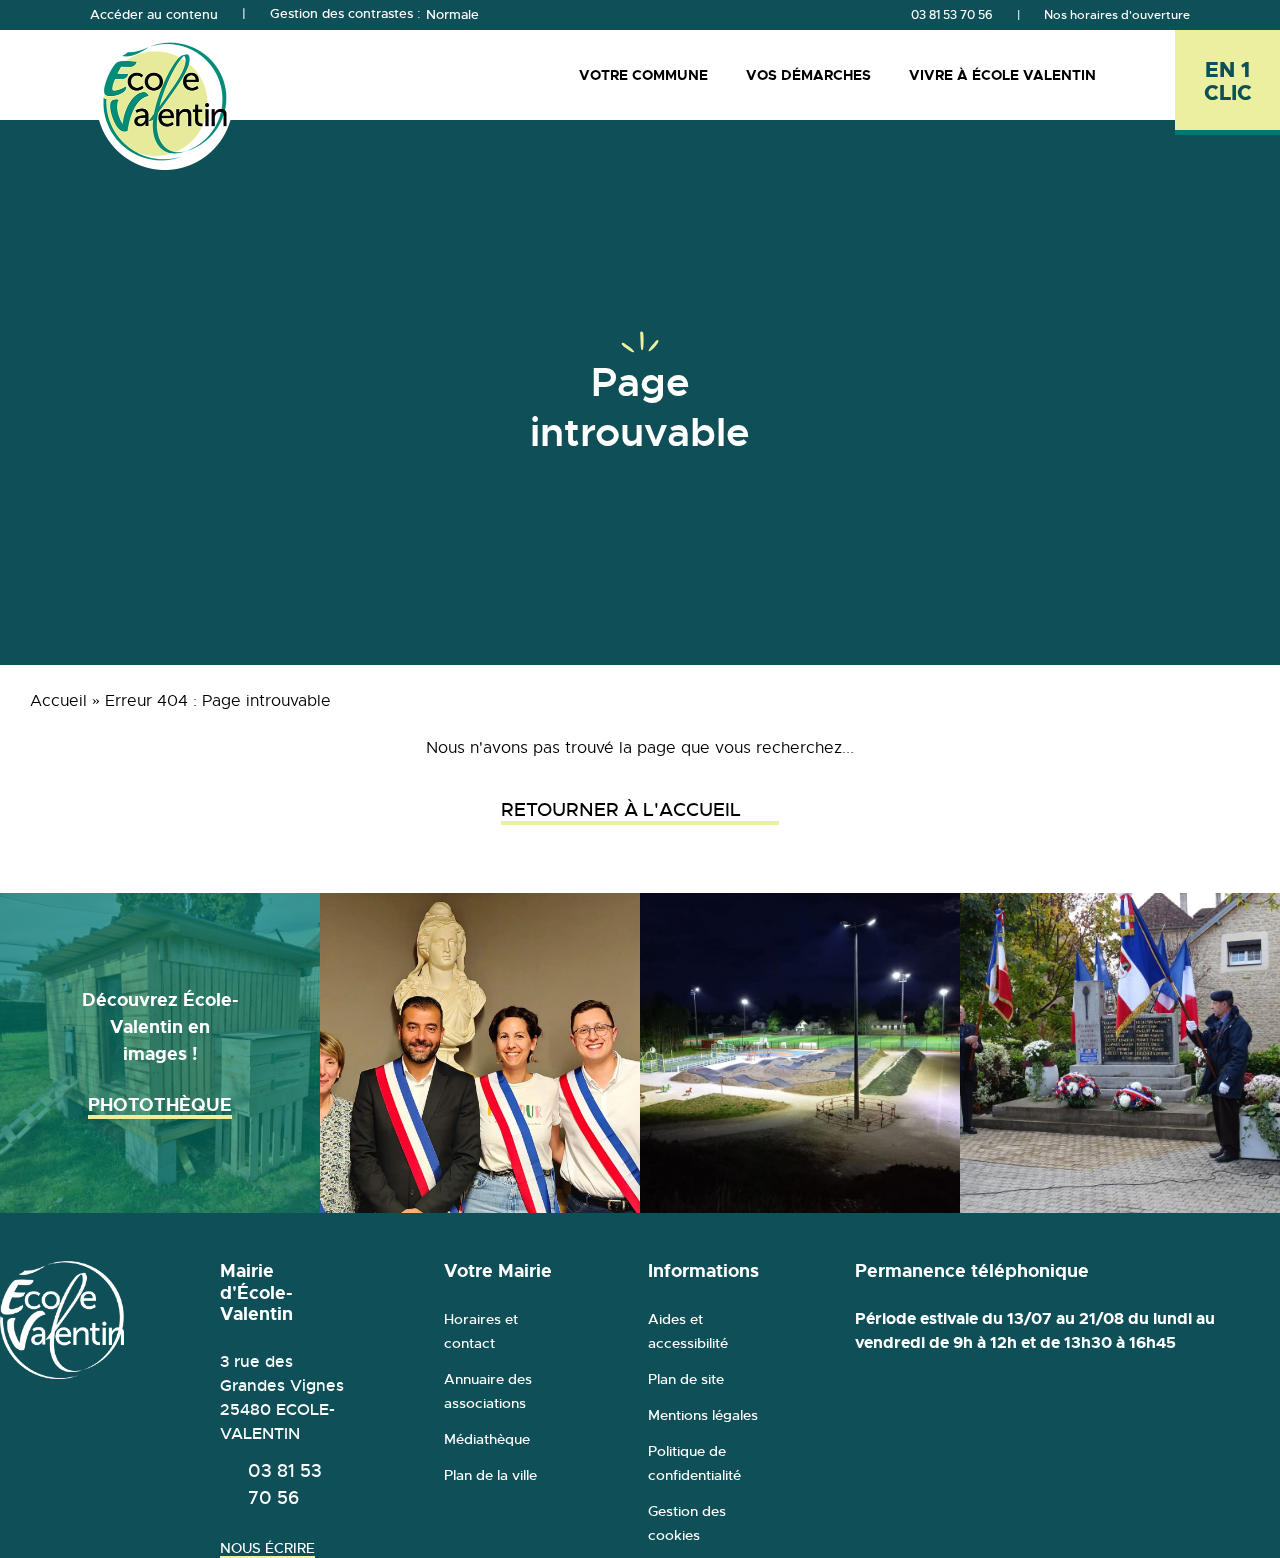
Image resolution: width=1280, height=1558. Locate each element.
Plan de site (686, 1379)
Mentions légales (703, 1415)
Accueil (58, 701)
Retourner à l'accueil (621, 810)
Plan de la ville (490, 1475)
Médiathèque (487, 1439)
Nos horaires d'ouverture (1117, 15)
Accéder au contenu (154, 15)
